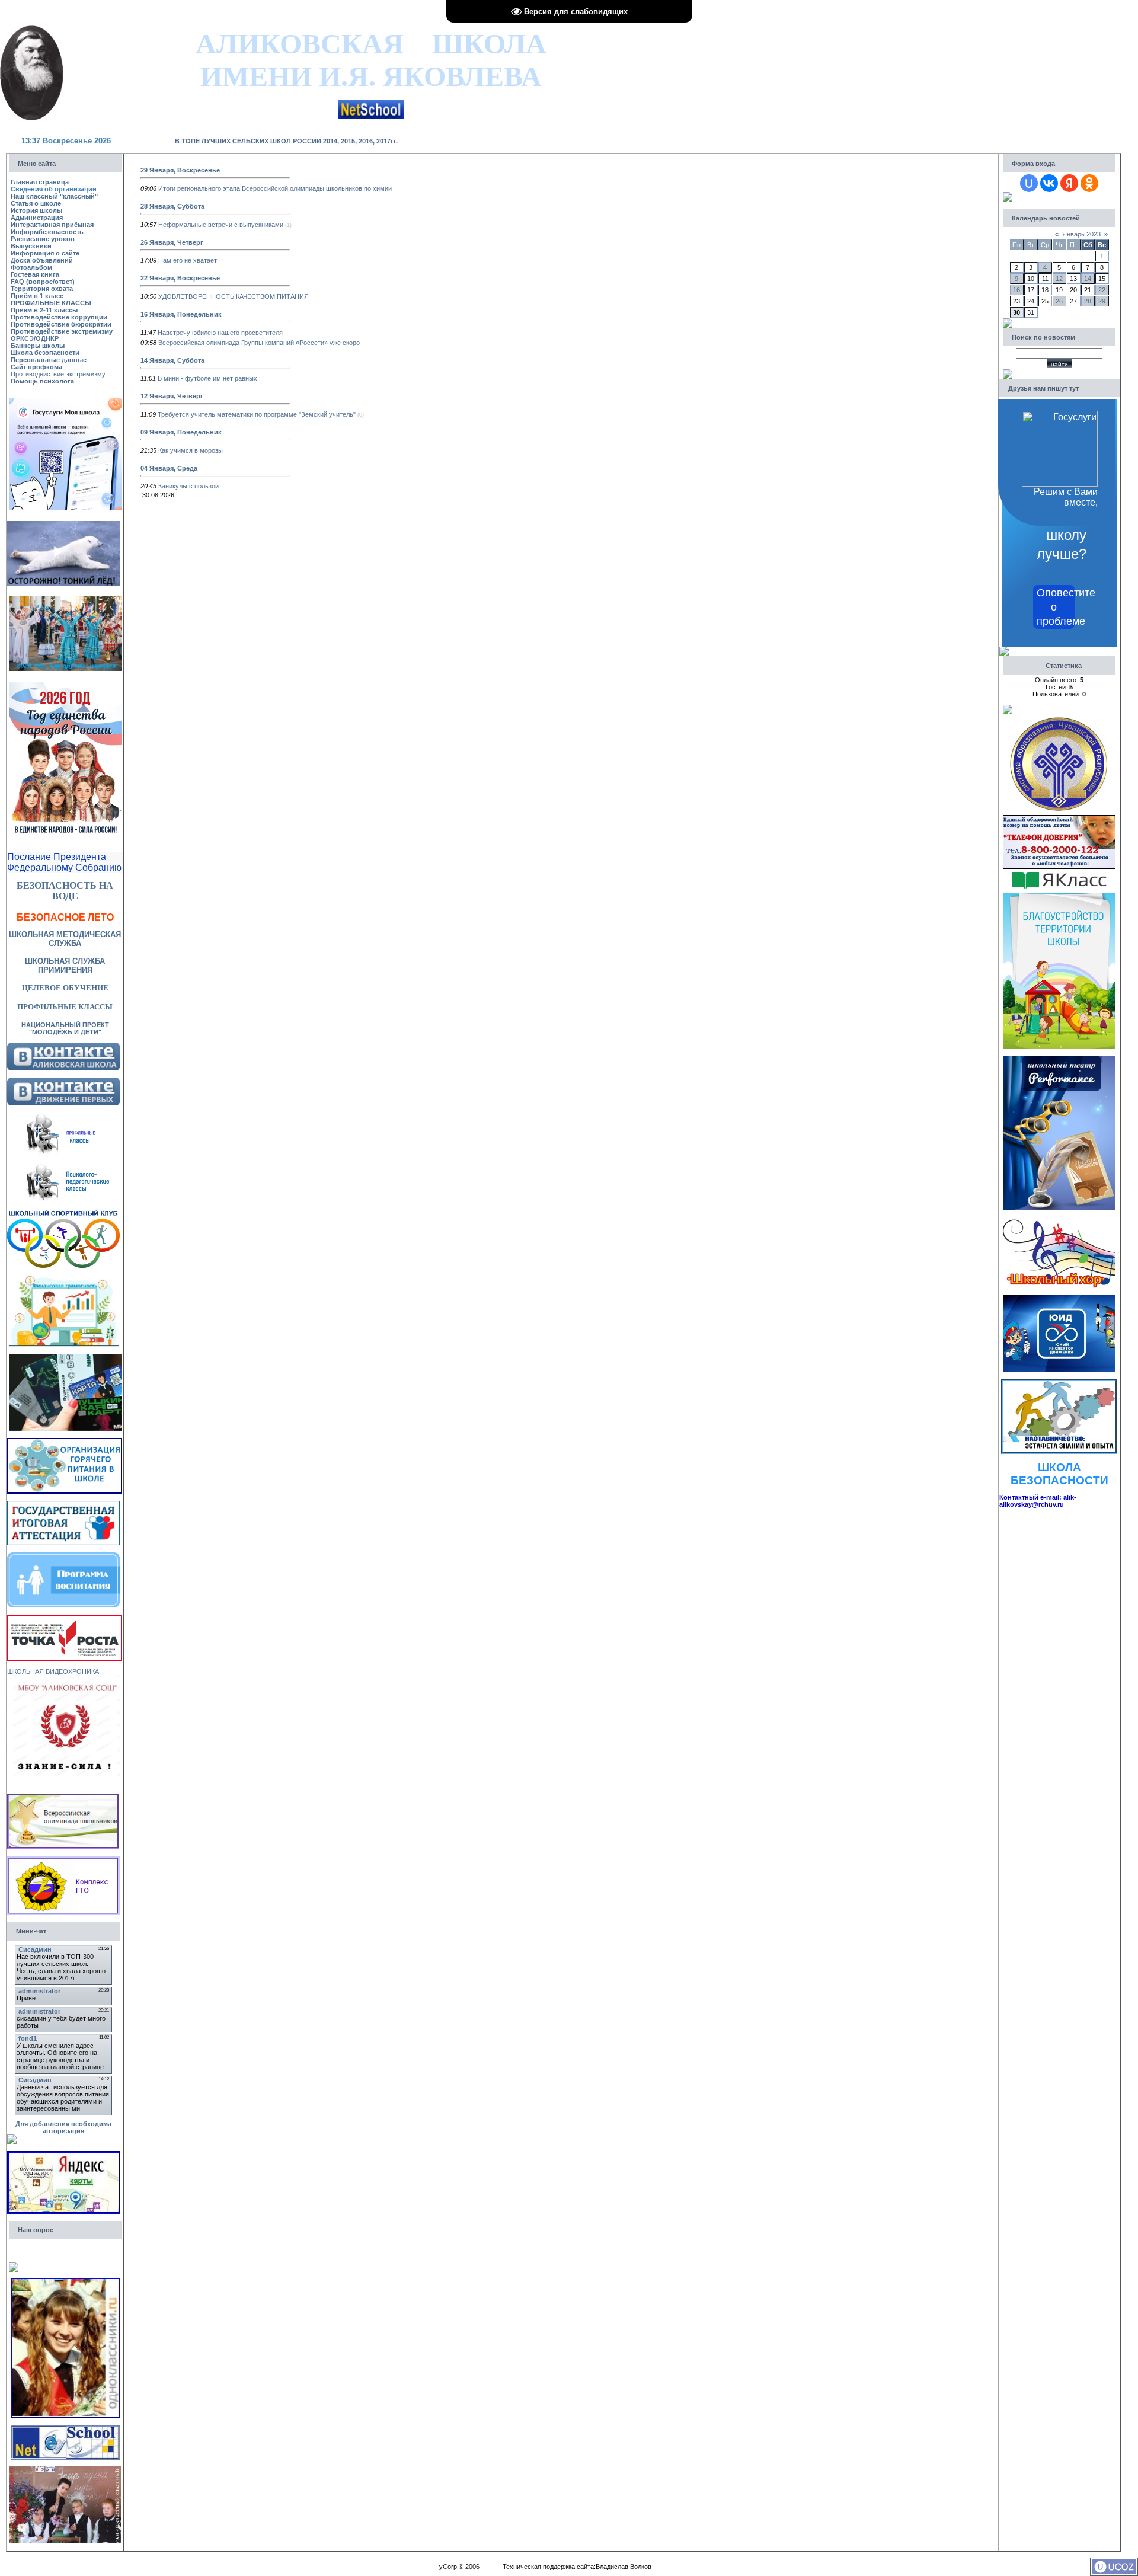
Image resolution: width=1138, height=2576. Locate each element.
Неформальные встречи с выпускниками (221, 225)
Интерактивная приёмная (52, 225)
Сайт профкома (36, 367)
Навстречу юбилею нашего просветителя (220, 333)
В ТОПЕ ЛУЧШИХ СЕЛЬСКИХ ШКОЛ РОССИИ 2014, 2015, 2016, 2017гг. (286, 141)
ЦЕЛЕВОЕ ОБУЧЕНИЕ (65, 988)
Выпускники (31, 246)
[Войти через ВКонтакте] (1049, 183)
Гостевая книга (35, 274)
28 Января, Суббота (172, 206)
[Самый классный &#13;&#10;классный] (65, 2470)
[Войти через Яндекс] (1069, 183)
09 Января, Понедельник (181, 432)
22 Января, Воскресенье (180, 278)
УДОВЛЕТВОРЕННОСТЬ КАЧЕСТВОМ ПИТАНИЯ (234, 296)
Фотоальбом (31, 267)
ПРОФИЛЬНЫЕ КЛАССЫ (51, 303)
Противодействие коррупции (59, 317)
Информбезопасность (47, 232)
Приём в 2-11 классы (44, 310)
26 (1059, 301)
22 (1102, 290)
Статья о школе (36, 203)
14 (1088, 279)
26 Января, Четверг (172, 242)
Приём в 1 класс (37, 296)
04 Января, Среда (169, 468)
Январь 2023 (1081, 234)
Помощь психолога (42, 381)
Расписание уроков (43, 239)
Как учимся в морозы (191, 450)
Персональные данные (49, 360)
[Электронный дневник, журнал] (371, 103)
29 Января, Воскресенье (180, 170)
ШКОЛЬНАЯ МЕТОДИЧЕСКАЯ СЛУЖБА (65, 939)
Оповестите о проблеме (1056, 607)
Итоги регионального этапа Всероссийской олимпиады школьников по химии (275, 188)
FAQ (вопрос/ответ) (43, 282)
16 (1016, 290)
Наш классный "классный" (54, 196)
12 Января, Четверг (172, 396)
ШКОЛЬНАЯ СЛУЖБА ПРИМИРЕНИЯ (65, 966)
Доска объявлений (42, 260)
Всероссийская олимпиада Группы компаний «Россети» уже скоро (259, 343)
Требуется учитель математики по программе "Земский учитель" (257, 414)
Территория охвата (42, 289)
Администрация (37, 218)
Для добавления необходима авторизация (63, 2127)
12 (1059, 279)
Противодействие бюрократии (61, 324)
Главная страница (40, 182)
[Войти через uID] (1029, 183)
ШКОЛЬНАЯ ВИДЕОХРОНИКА (53, 1671)
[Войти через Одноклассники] (1089, 183)
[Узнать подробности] (65, 1618)
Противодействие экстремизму (62, 331)
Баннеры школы (38, 346)
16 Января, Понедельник (181, 314)
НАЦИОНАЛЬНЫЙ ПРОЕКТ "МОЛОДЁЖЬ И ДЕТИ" (65, 1028)
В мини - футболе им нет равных (207, 378)
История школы (36, 210)
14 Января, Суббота (172, 360)
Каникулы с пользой (188, 486)
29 (1102, 301)
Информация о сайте (45, 253)
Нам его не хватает (188, 260)
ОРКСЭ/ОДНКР (35, 338)
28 (1088, 301)
